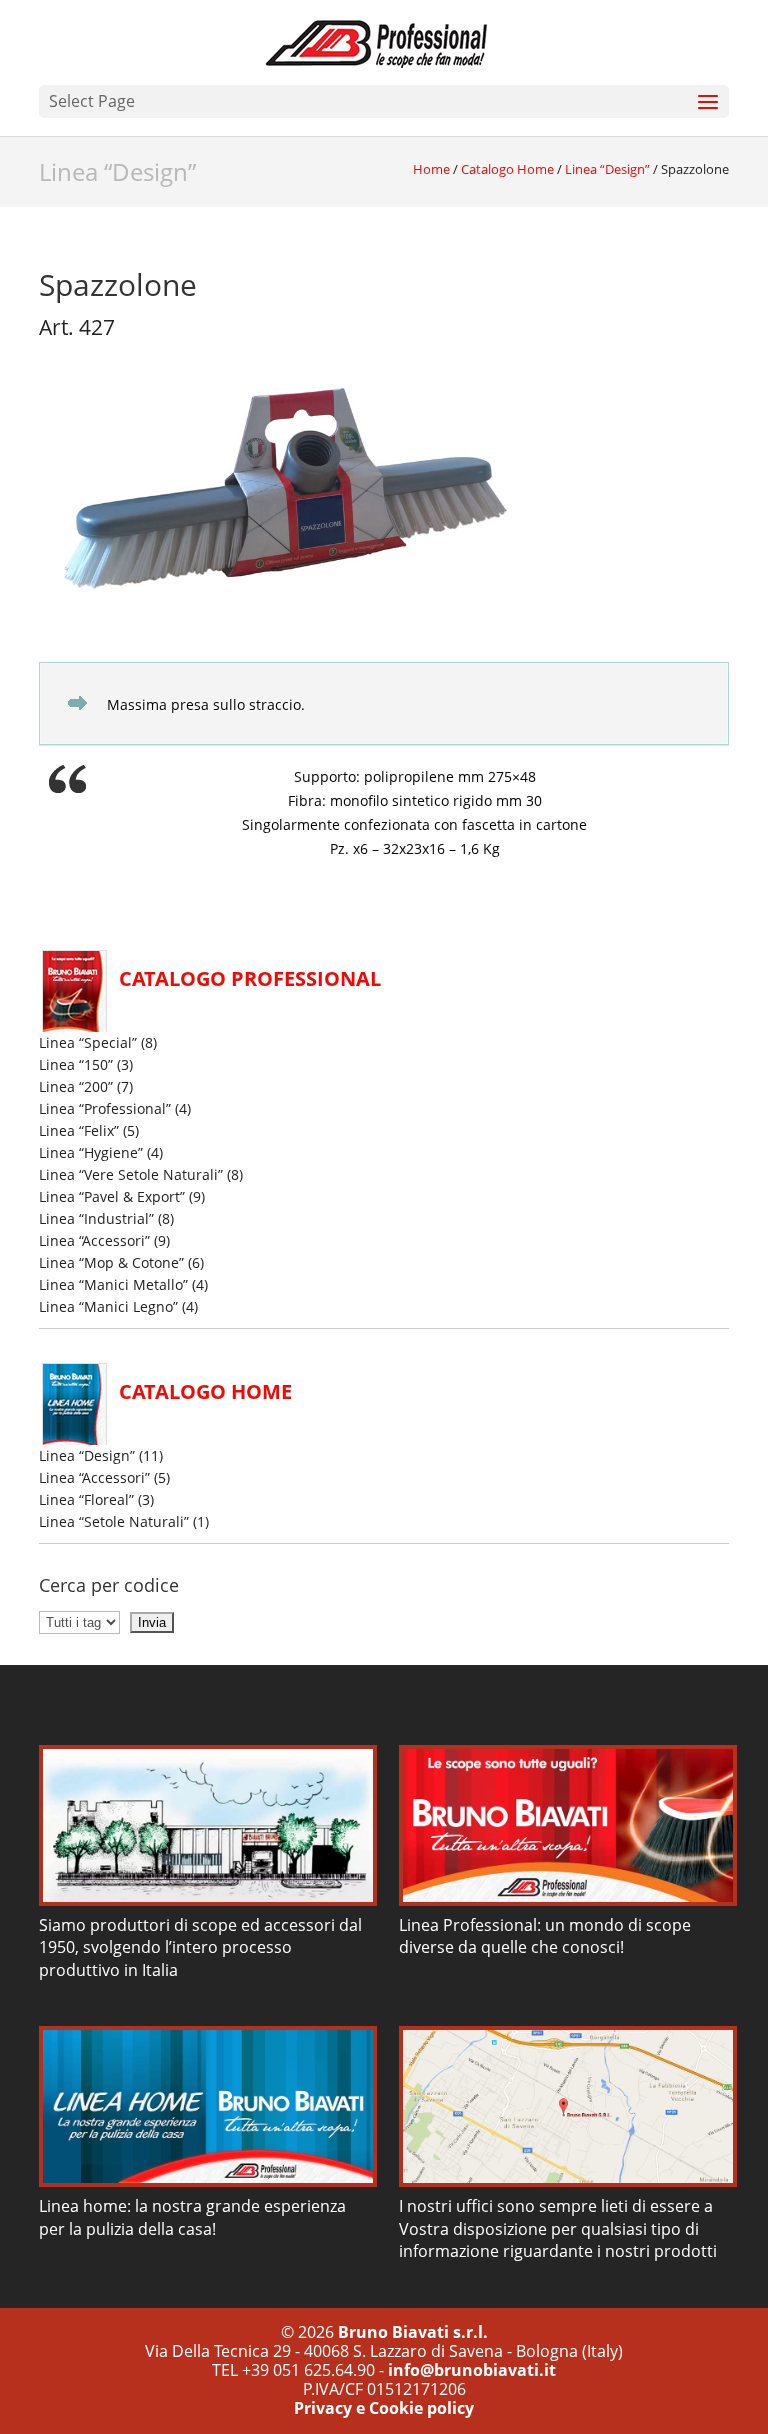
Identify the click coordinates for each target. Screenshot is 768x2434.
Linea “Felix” (79, 1130)
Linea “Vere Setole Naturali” (131, 1174)
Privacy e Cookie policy (384, 2408)
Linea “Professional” (105, 1108)
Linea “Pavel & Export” (112, 1196)
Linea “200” (76, 1086)
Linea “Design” (117, 171)
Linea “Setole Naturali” (114, 1521)
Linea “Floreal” (86, 1499)
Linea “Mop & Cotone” (111, 1262)
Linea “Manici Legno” (108, 1306)
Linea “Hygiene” (91, 1152)
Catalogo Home (507, 169)
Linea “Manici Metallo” (113, 1284)
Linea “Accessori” (94, 1240)
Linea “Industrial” (96, 1218)
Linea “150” (76, 1064)
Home (431, 169)
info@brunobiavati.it (472, 2370)
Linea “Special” (88, 1042)
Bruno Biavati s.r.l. (413, 2332)
